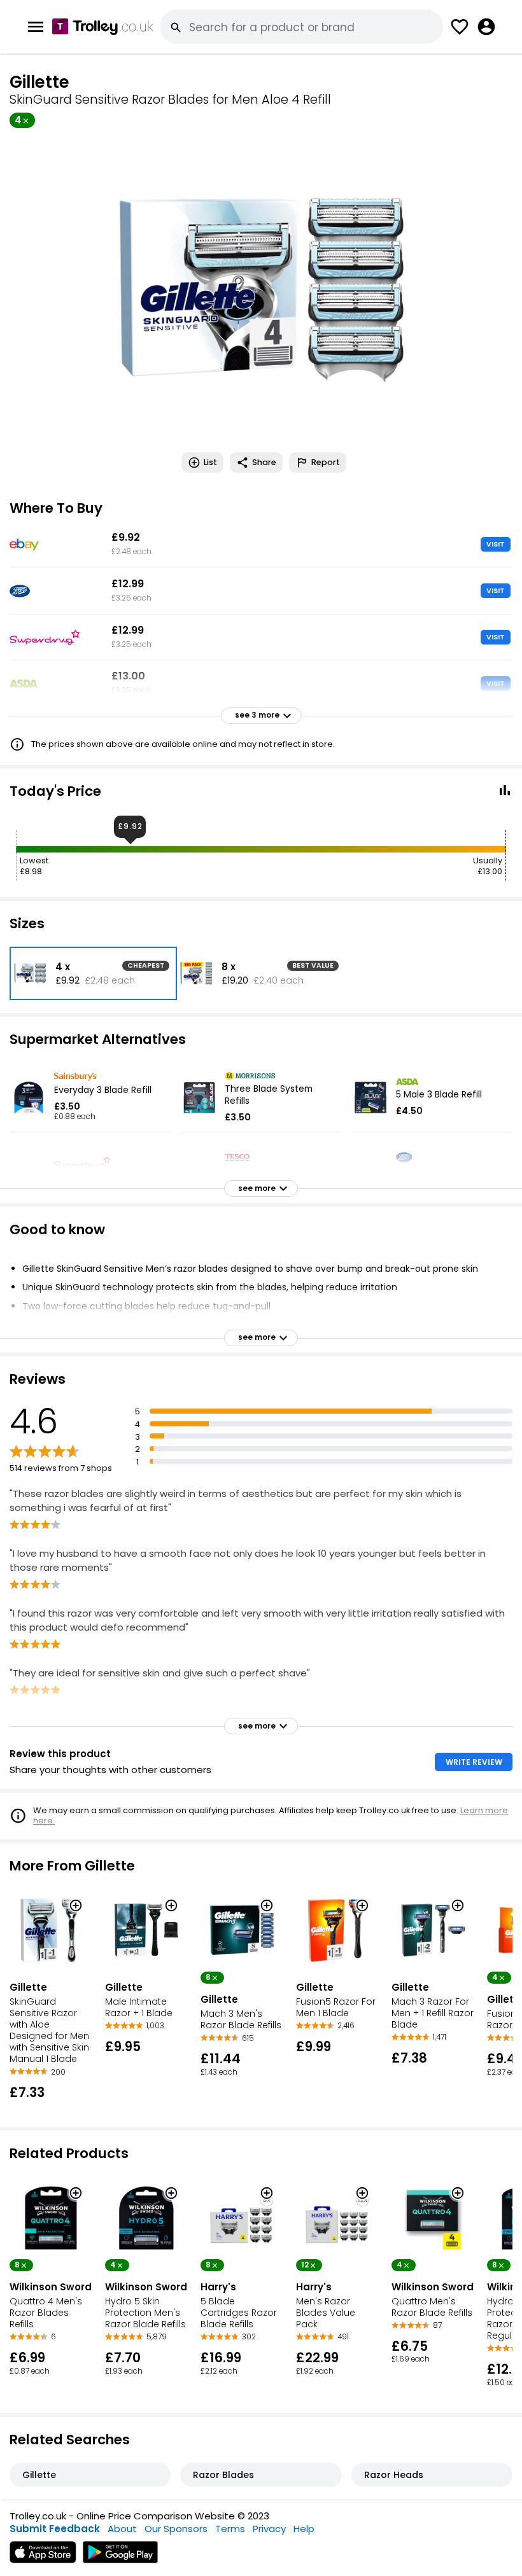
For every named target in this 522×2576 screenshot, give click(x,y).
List (210, 462)
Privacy (269, 2529)
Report (326, 462)
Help (304, 2529)
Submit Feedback (55, 2529)
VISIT (496, 544)
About (122, 2529)
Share (264, 462)
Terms (230, 2529)
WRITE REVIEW (474, 1762)
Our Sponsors (176, 2529)
